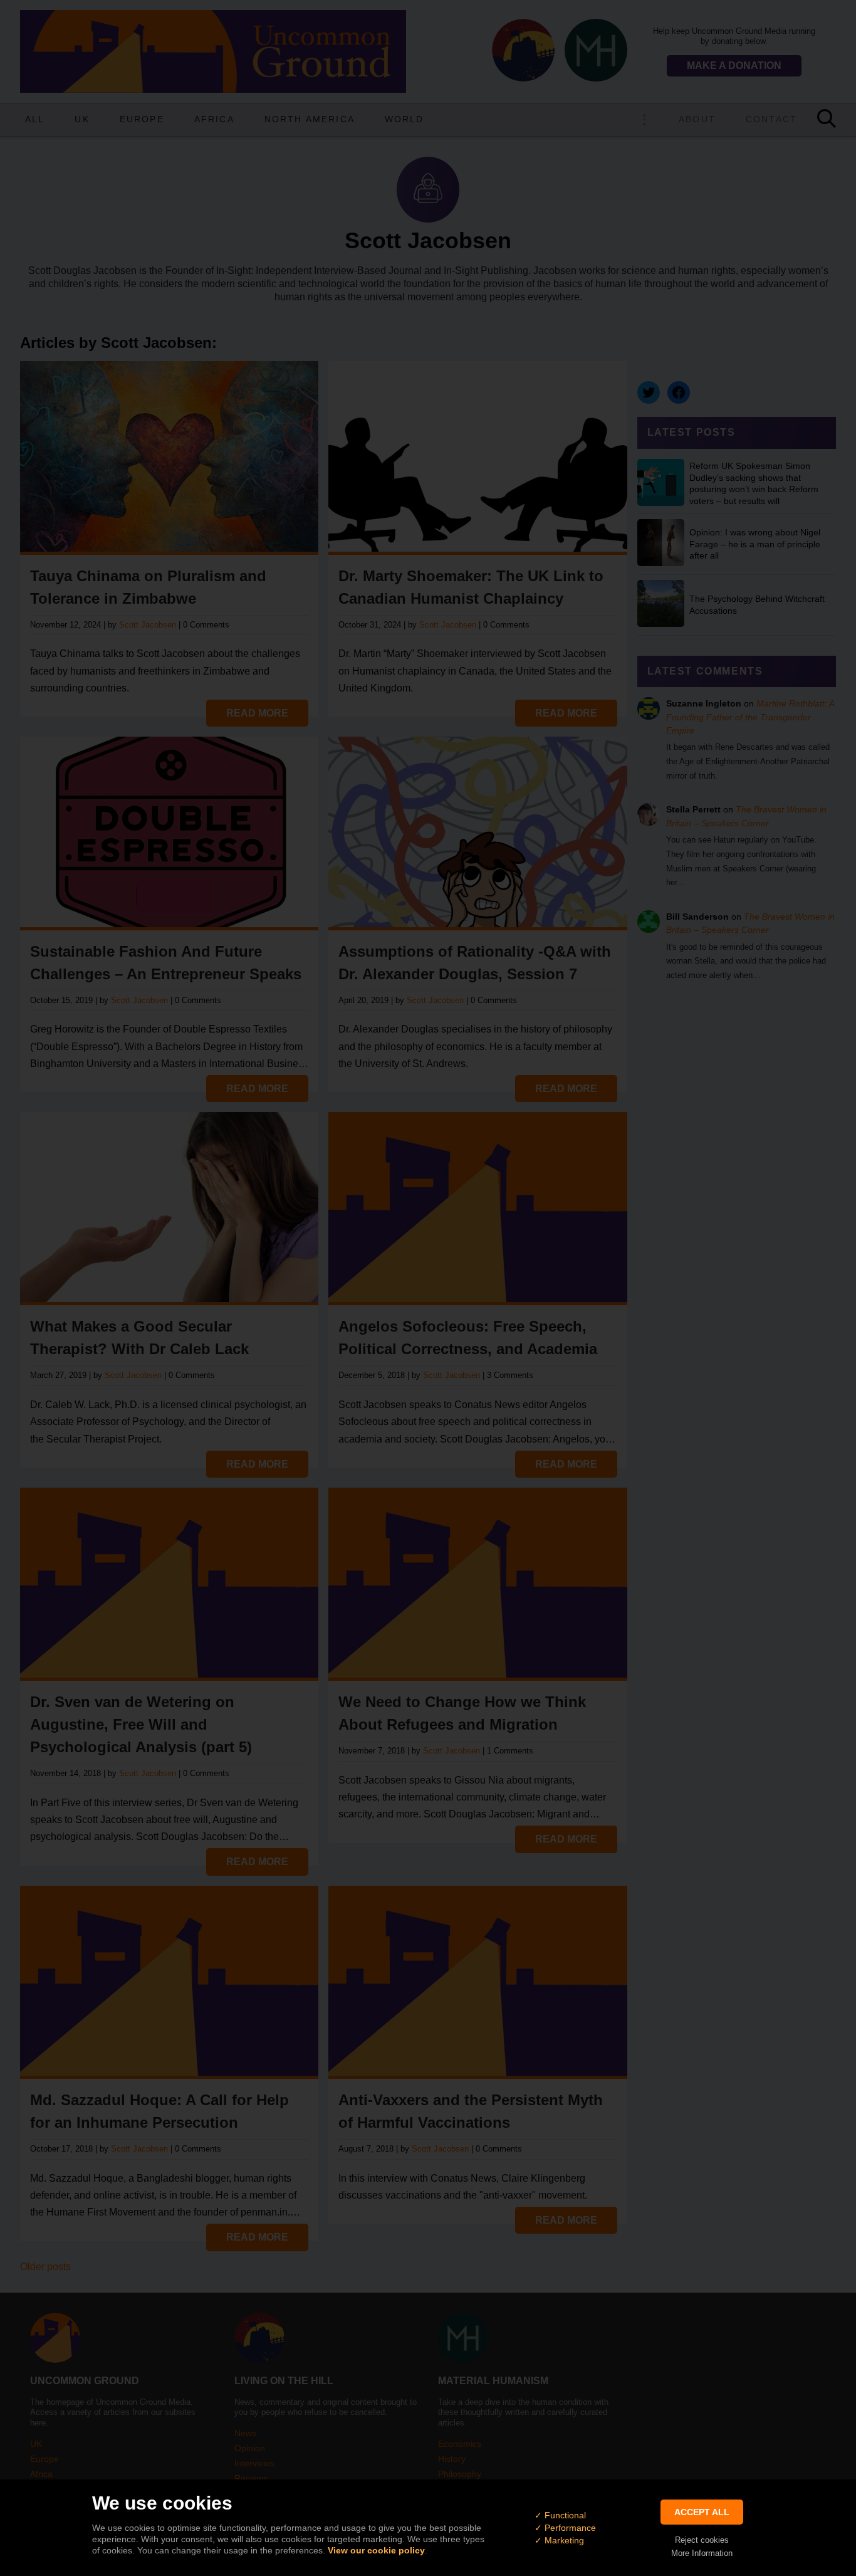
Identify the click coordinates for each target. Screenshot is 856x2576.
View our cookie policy (376, 2550)
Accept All (702, 2512)
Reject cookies (702, 2540)
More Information (702, 2553)
